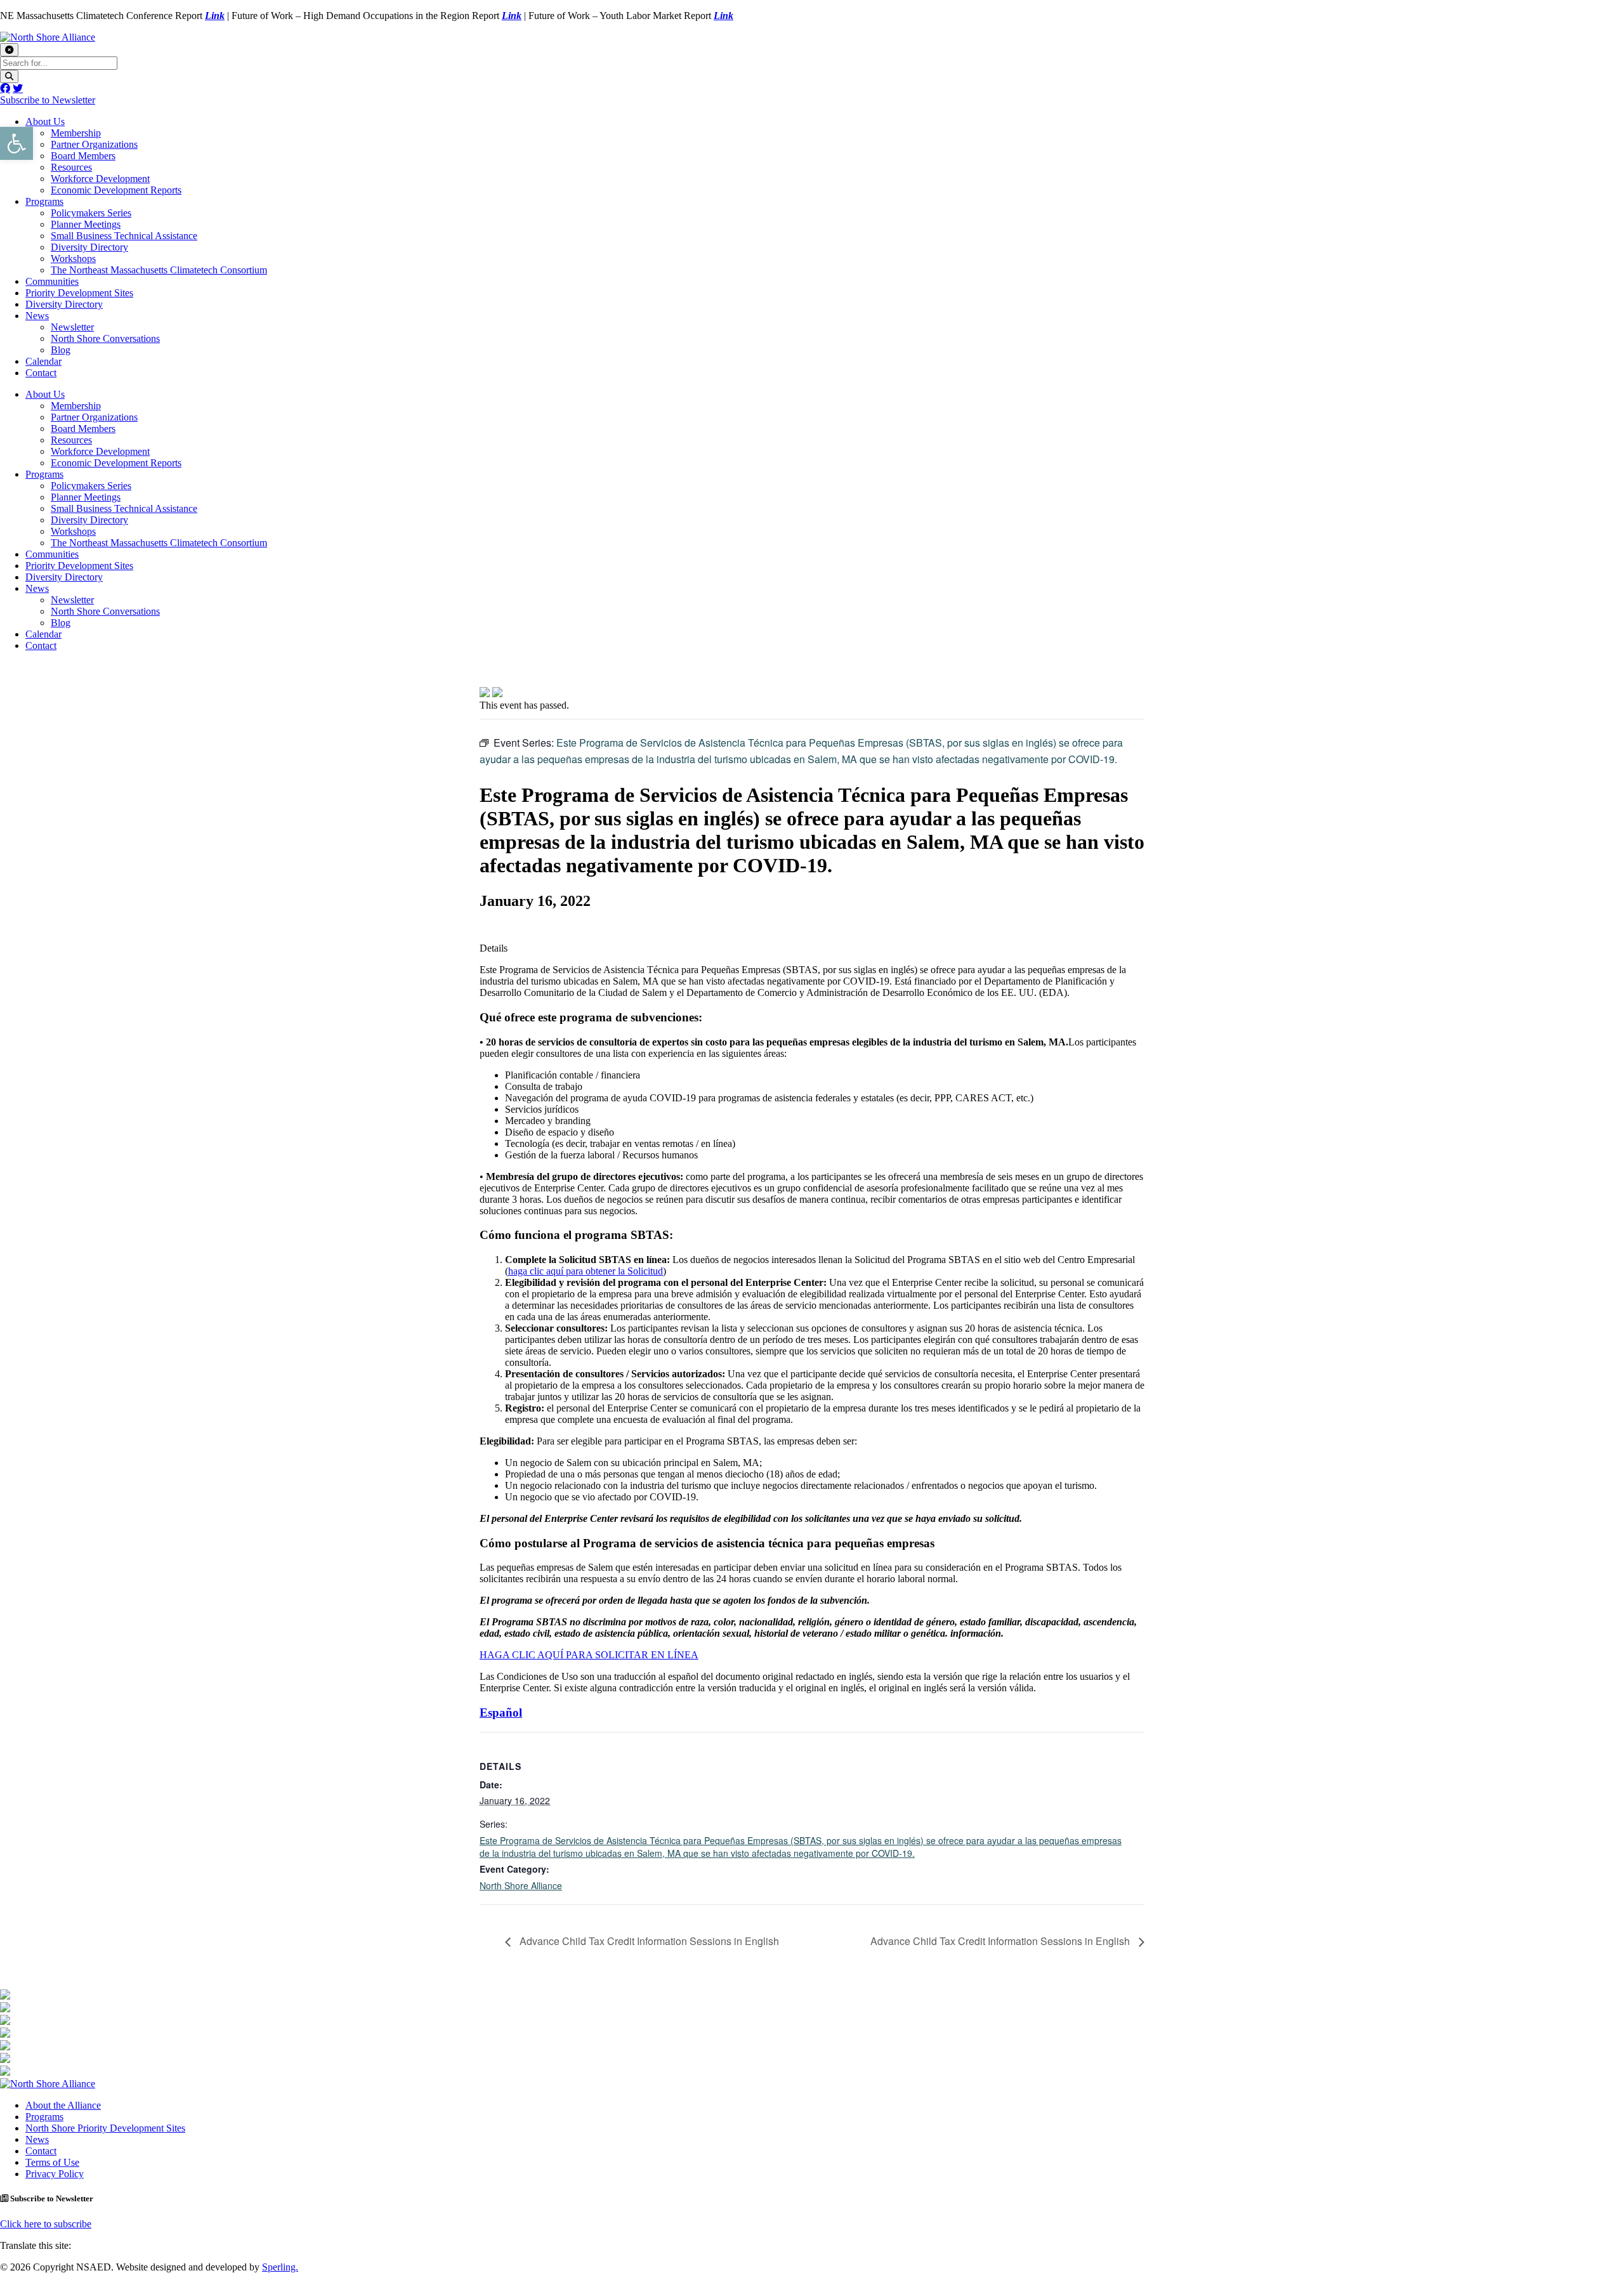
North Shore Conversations (105, 338)
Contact (41, 373)
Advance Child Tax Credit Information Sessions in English (648, 1941)
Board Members (83, 156)
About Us (45, 121)
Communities (52, 281)
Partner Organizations (94, 144)
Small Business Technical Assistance (124, 236)
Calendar (43, 361)
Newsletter (72, 327)
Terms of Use (52, 2162)
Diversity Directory (89, 247)
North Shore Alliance (521, 1885)
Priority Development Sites (79, 293)
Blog (61, 350)
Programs (44, 201)
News (37, 316)
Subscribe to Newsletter (48, 100)
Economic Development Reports (116, 190)
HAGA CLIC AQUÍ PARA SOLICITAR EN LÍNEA (589, 1655)
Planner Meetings (86, 224)
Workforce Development (100, 179)
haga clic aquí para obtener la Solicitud (586, 1271)
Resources (71, 167)
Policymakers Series (91, 213)
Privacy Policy (55, 2174)
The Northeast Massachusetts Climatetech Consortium (159, 270)
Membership (76, 133)
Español (501, 1713)
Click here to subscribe (46, 2224)
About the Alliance (63, 2105)
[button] (16, 143)
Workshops (73, 259)
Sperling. (280, 2267)
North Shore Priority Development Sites (105, 2128)
